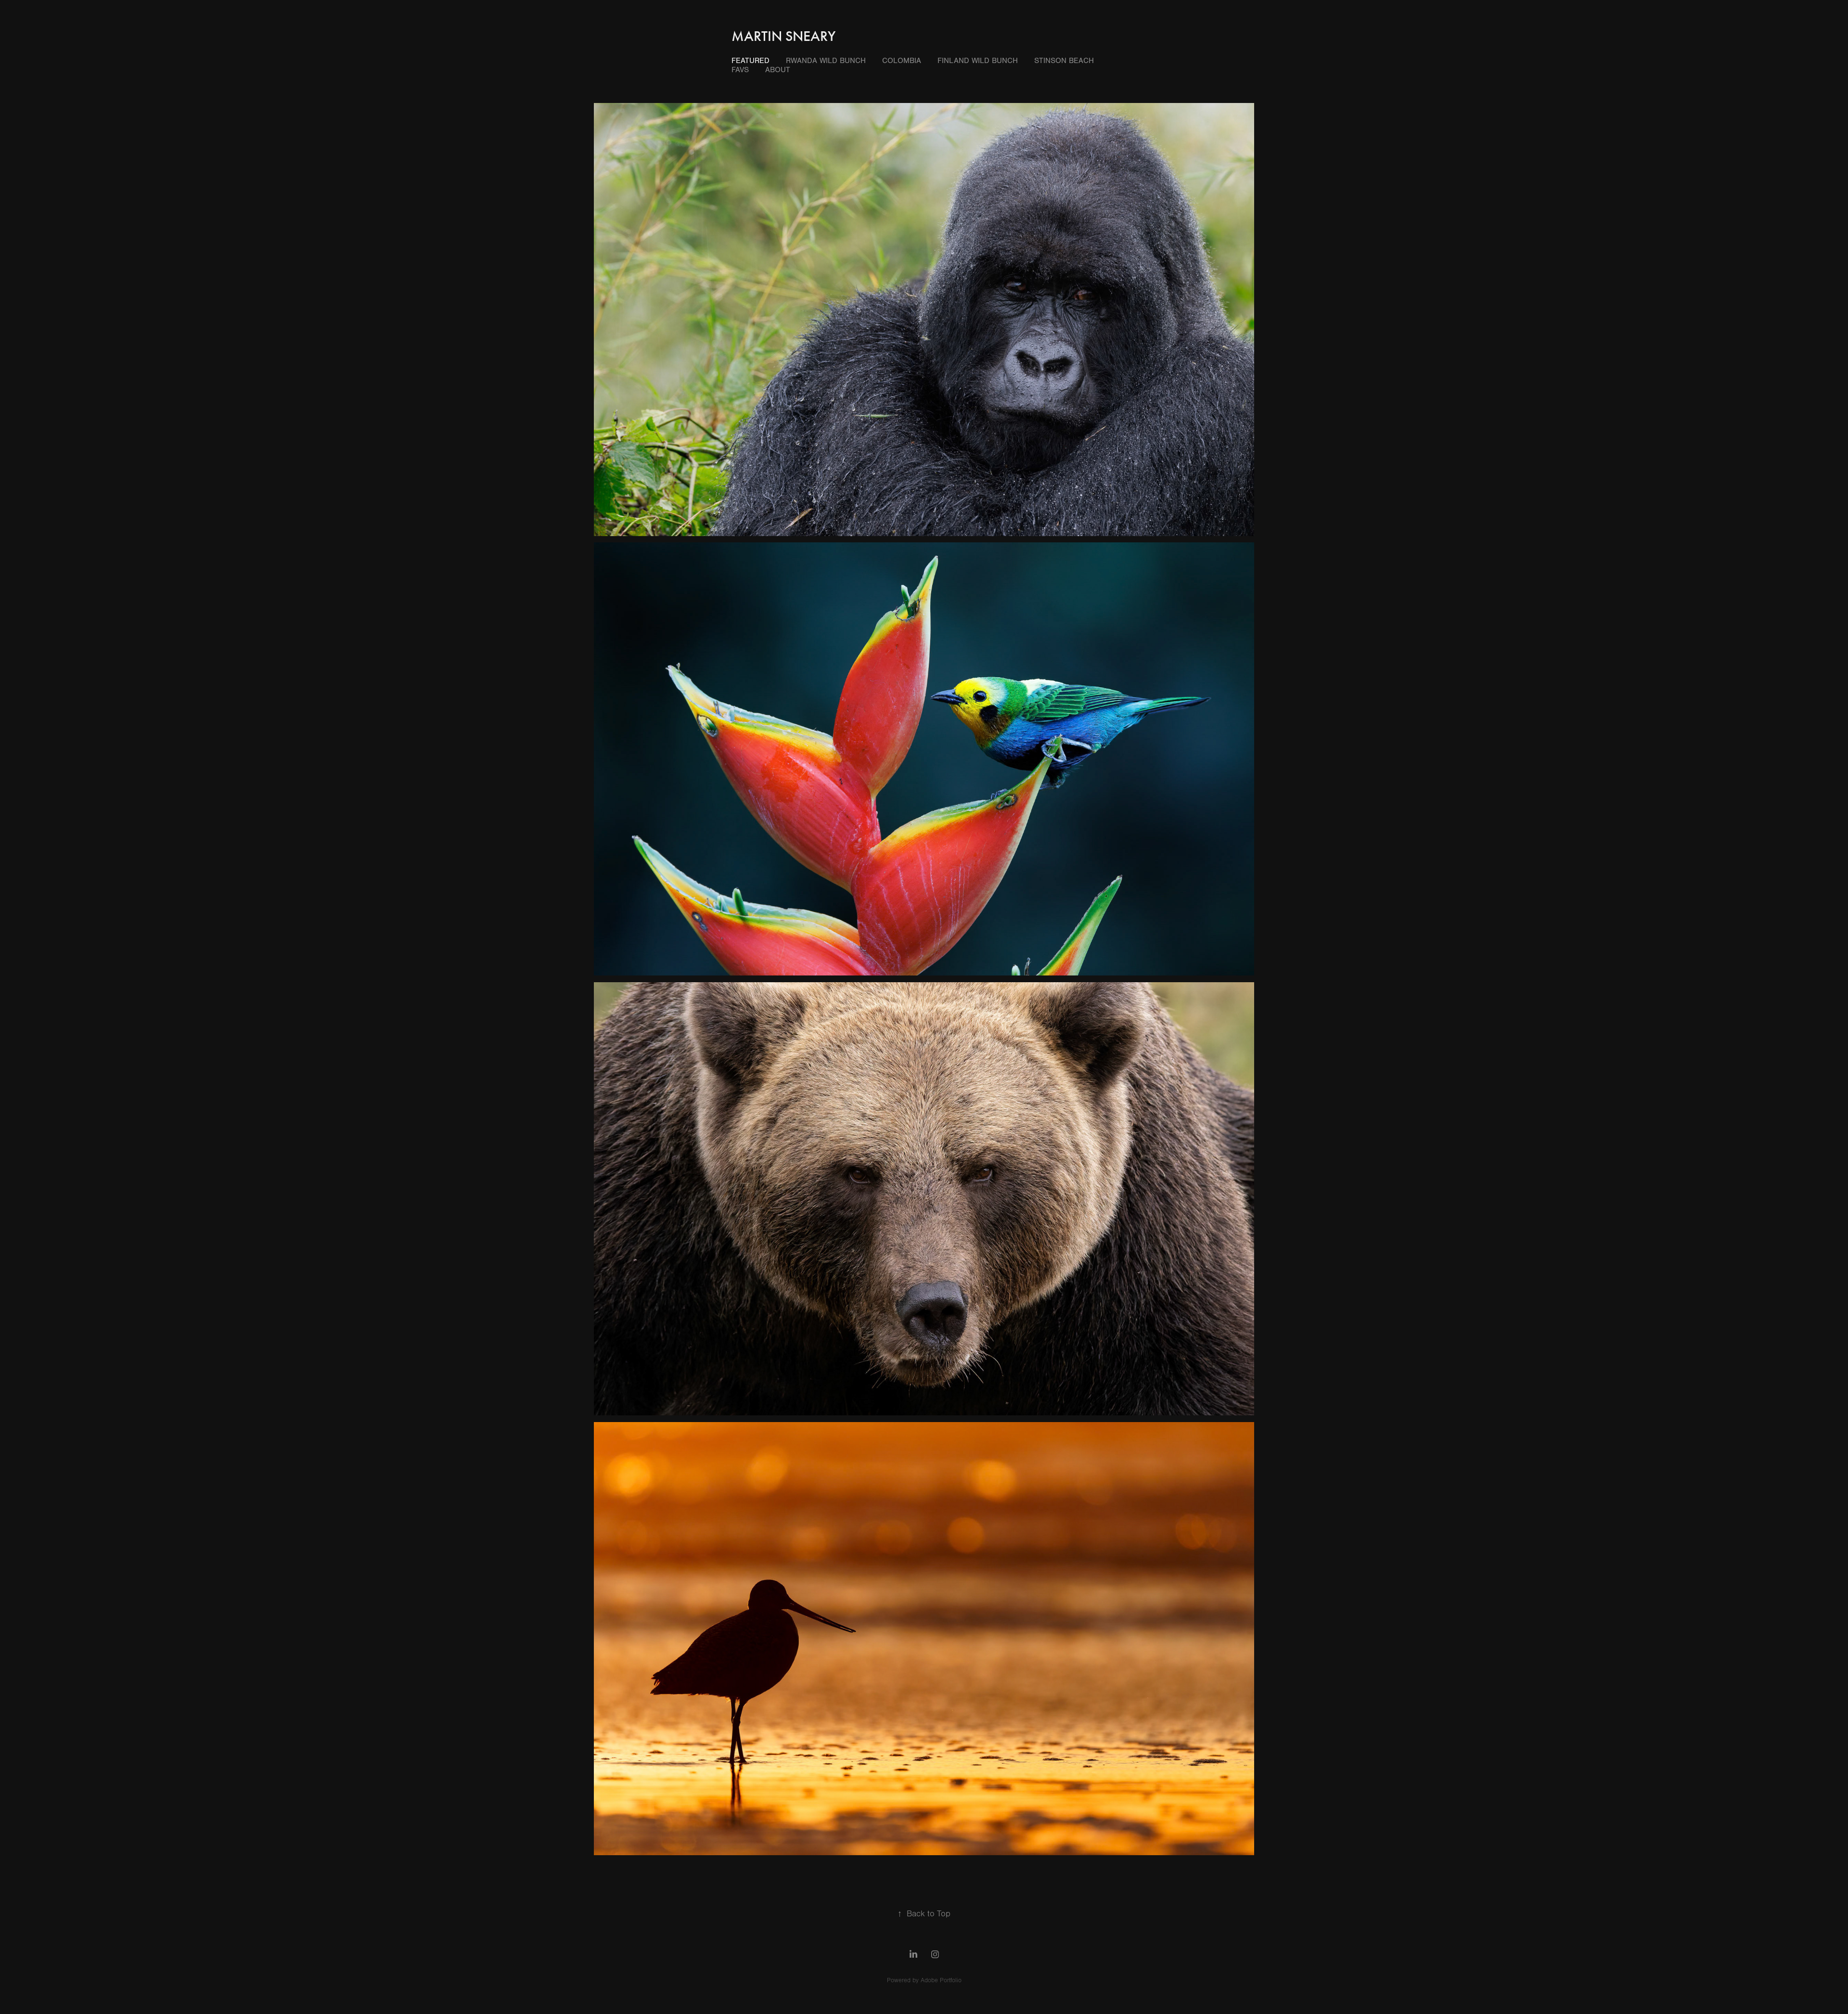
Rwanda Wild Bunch (826, 61)
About (778, 70)
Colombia (902, 61)
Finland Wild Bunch (978, 61)
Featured (751, 61)
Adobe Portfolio (941, 1980)
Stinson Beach (1064, 61)
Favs (740, 70)
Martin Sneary (783, 36)
